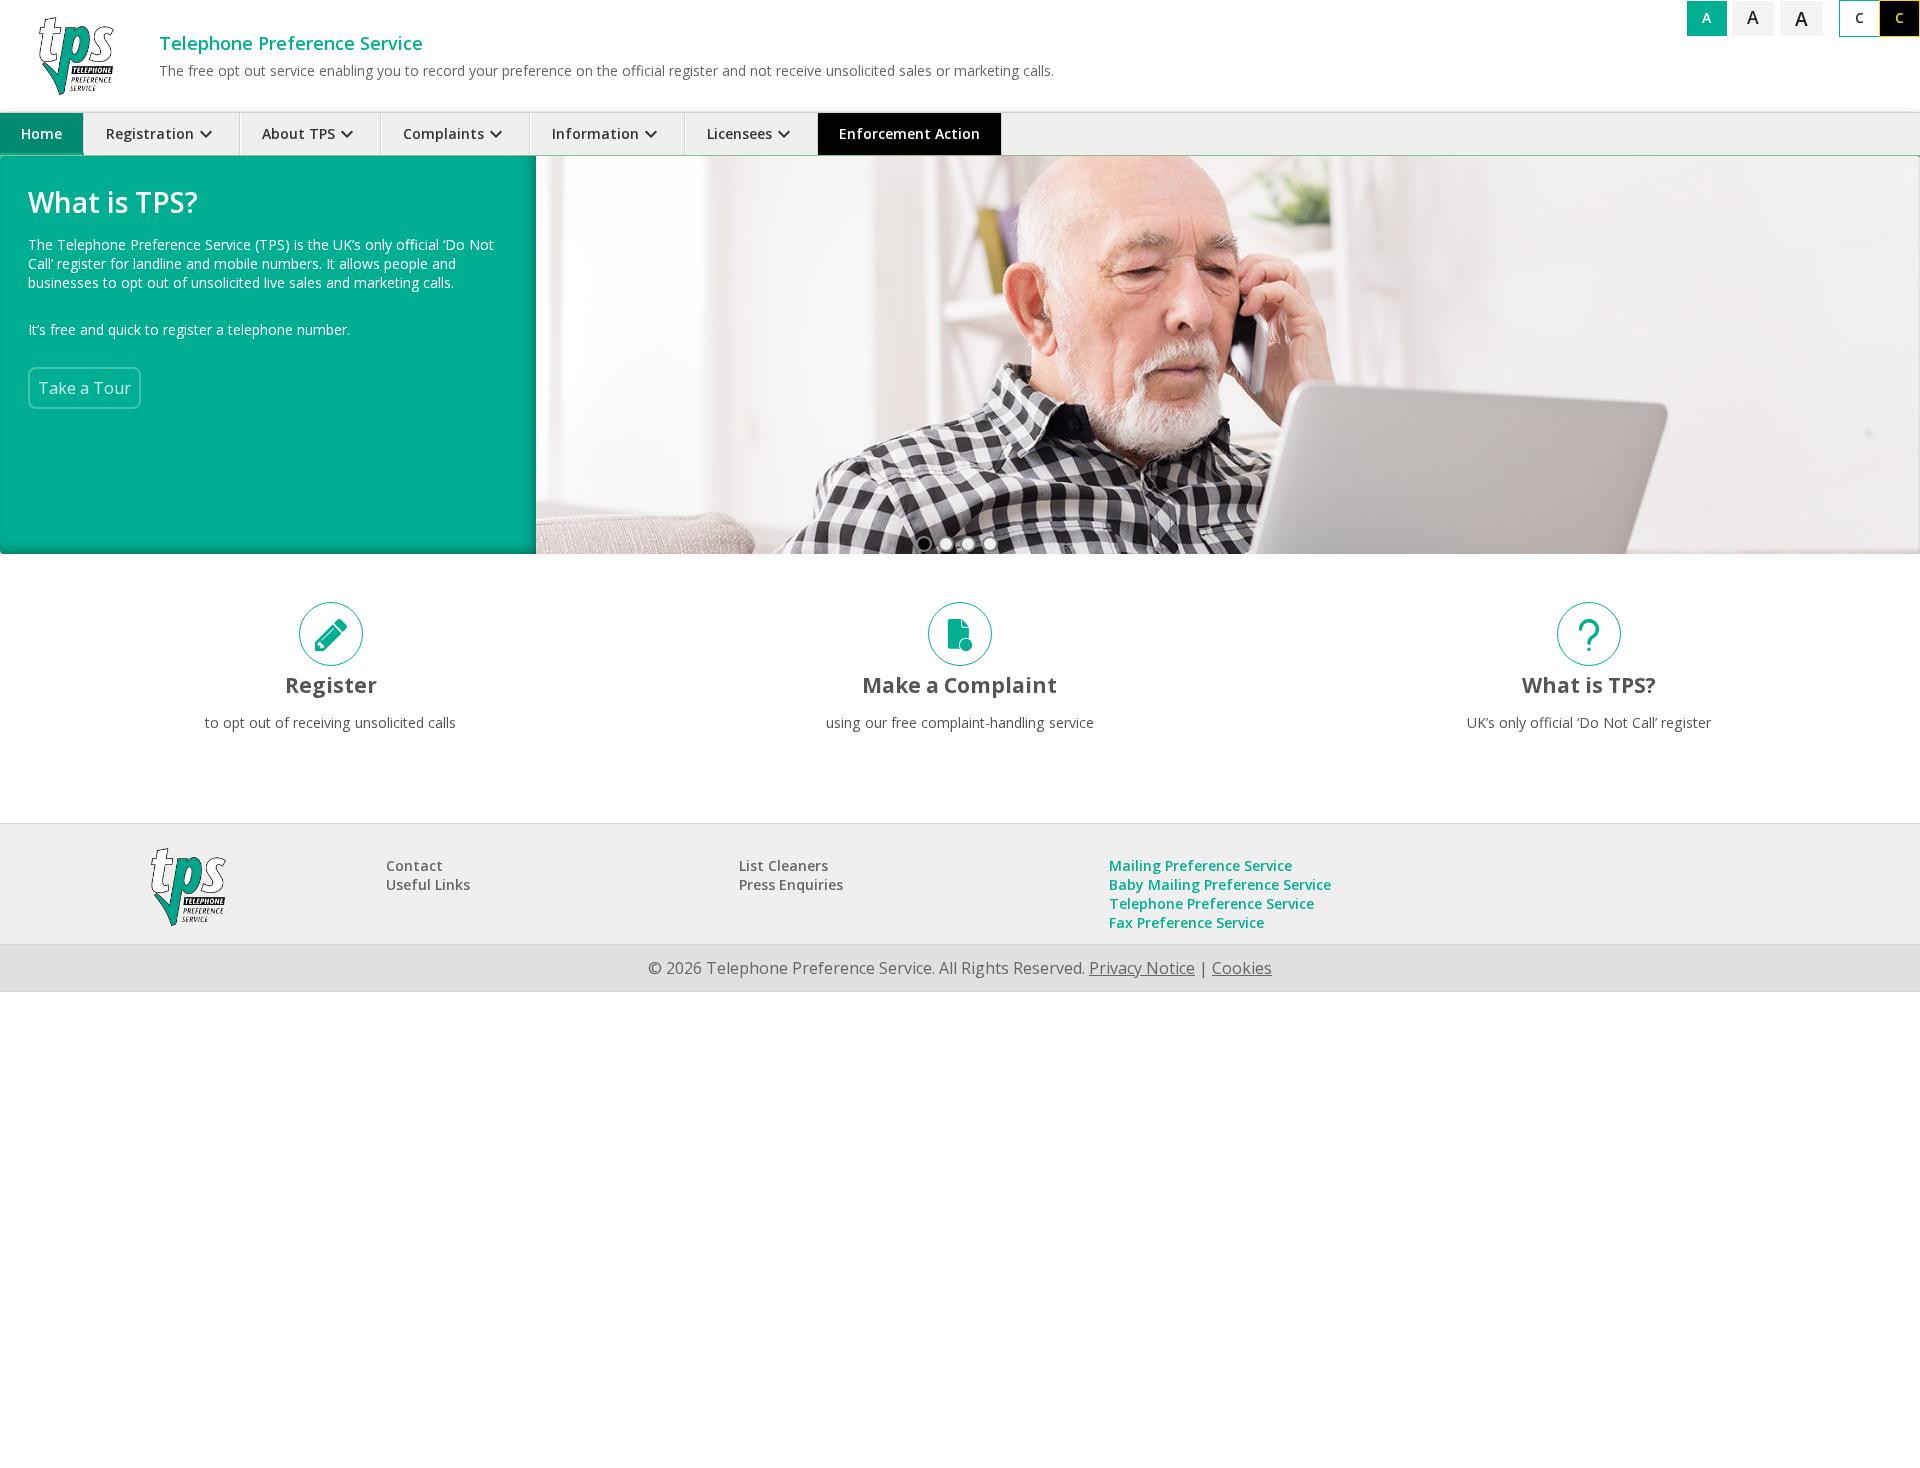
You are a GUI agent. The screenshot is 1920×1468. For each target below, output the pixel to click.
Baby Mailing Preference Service (1220, 884)
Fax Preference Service (1186, 922)
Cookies (1242, 968)
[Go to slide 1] (924, 544)
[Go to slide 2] (946, 544)
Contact (414, 865)
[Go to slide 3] (968, 544)
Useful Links (428, 884)
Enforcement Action (909, 133)
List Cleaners (783, 865)
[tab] (42, 134)
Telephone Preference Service (1211, 903)
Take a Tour (84, 389)
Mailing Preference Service (1200, 865)
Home (41, 133)
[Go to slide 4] (990, 544)
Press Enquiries (791, 884)
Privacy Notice (1142, 968)
